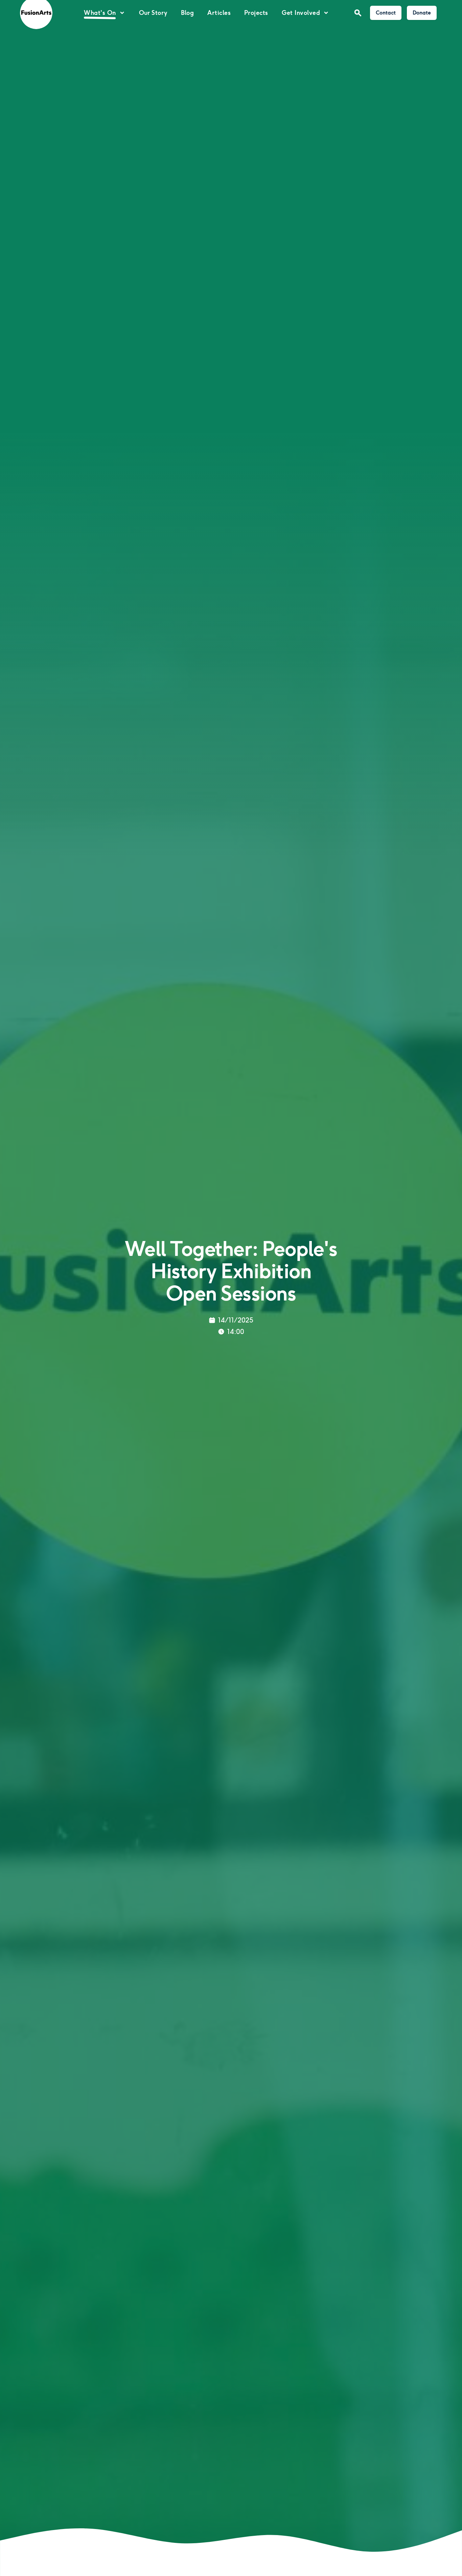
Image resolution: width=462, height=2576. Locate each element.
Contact (386, 13)
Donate (422, 13)
